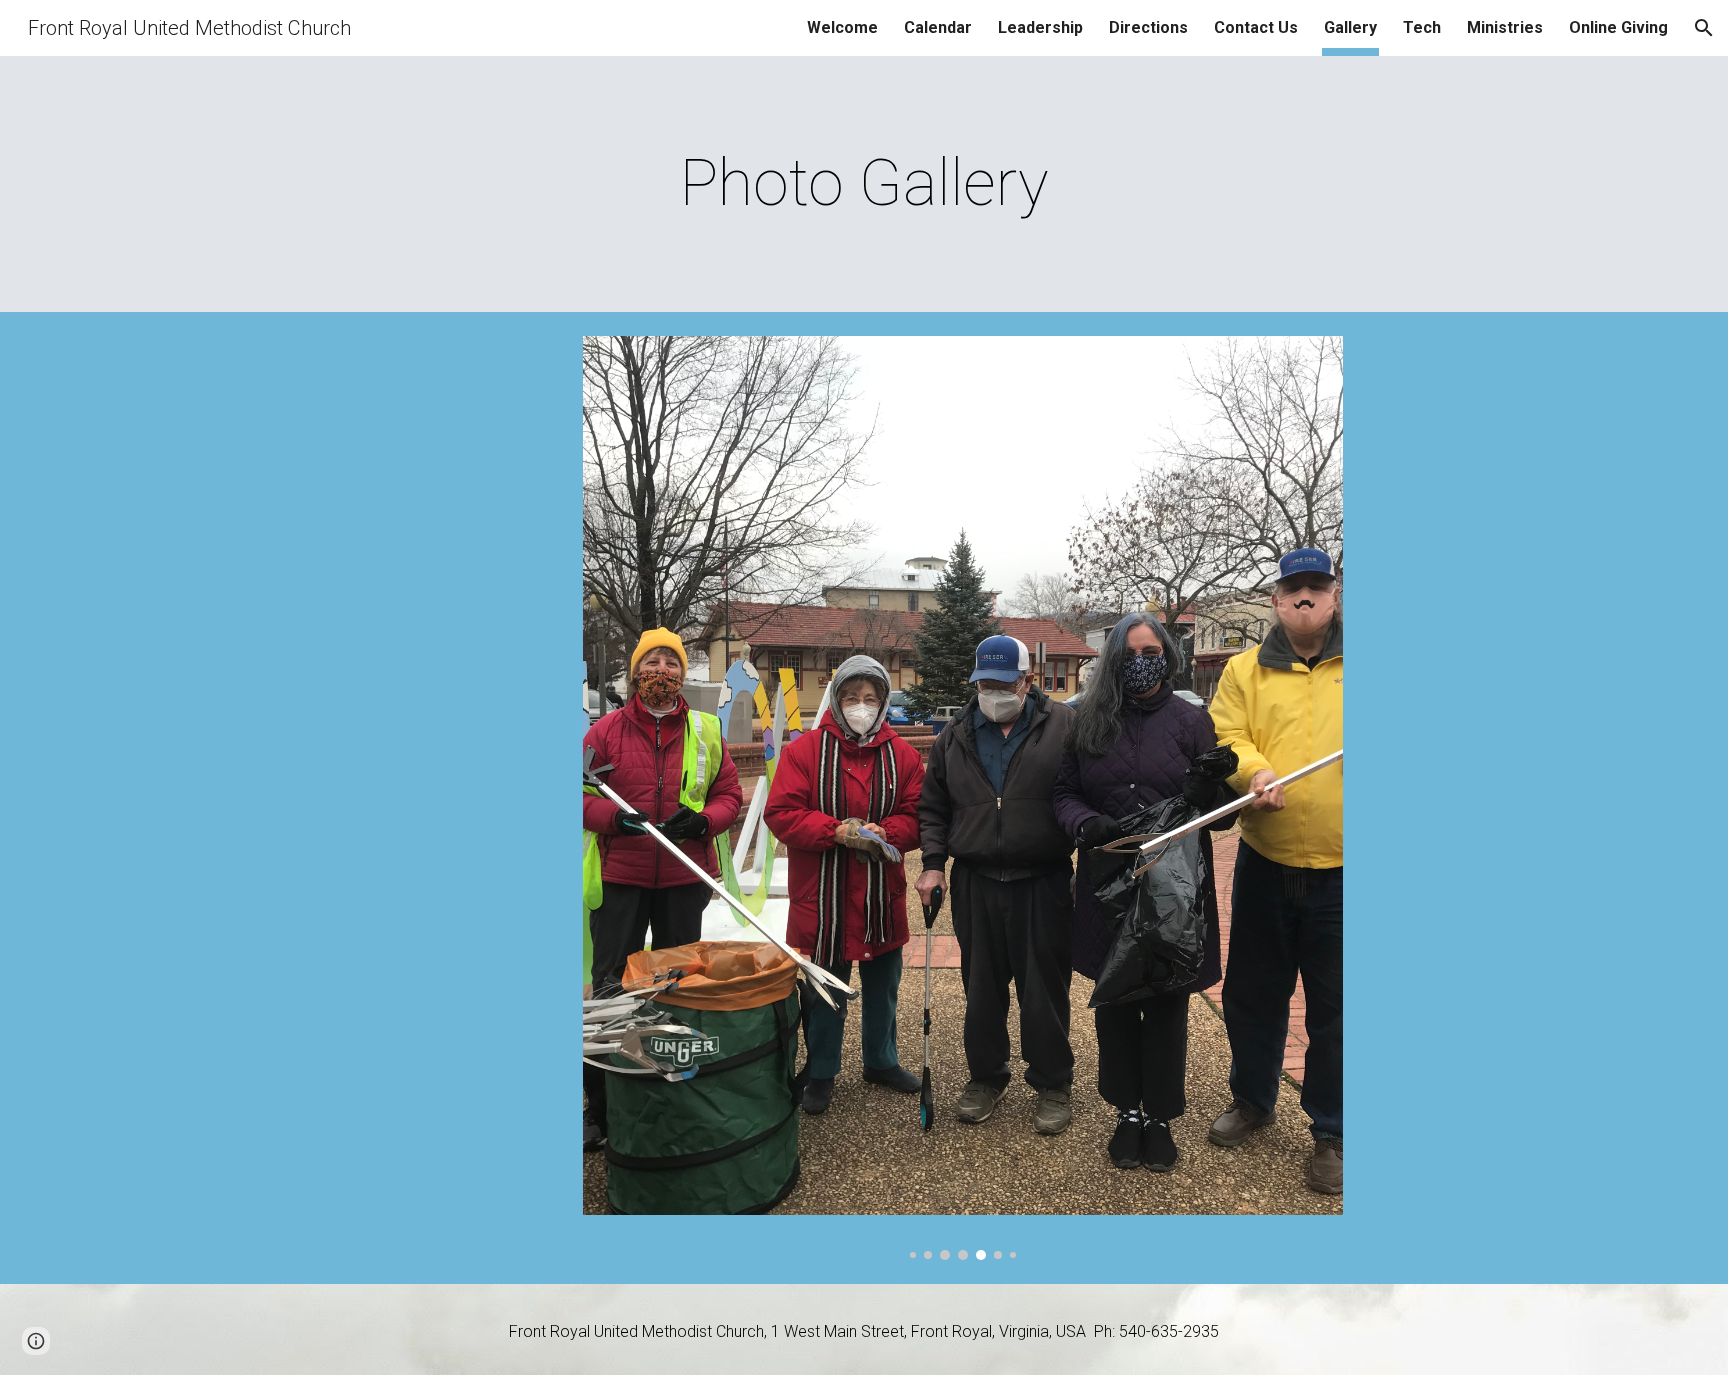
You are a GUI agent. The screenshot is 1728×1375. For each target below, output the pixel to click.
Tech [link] (1422, 27)
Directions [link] (1148, 27)
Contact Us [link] (1256, 27)
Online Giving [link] (1618, 27)
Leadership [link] (1040, 27)
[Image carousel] (963, 798)
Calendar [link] (938, 27)
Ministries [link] (1505, 27)
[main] (864, 184)
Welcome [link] (842, 27)
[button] (1704, 28)
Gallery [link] (1350, 27)
